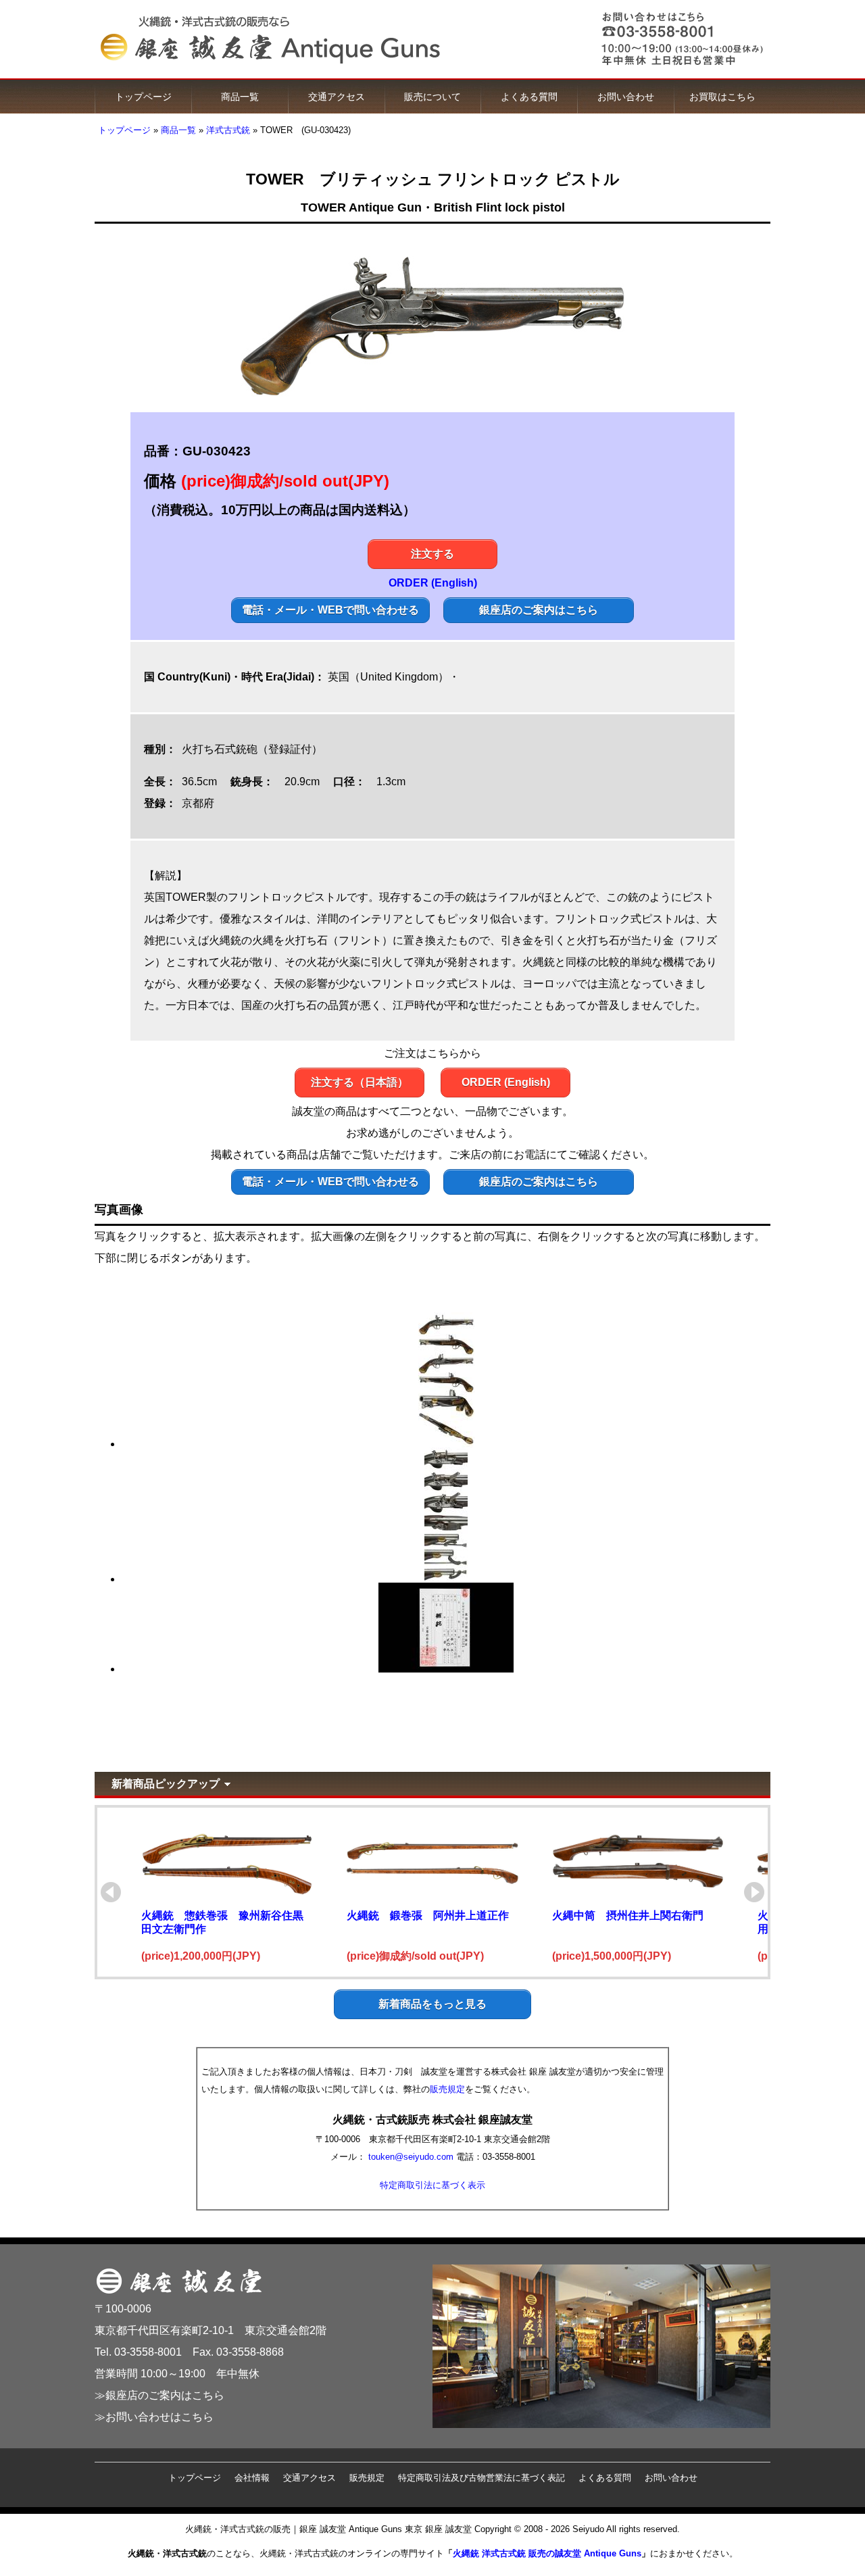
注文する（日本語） (360, 1082)
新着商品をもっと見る (432, 2004)
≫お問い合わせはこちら (154, 2417)
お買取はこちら (722, 97)
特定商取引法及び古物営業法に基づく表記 (481, 2478)
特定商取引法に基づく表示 (432, 2185)
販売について (432, 97)
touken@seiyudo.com (411, 2157)
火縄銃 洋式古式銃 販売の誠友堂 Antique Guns (547, 2553)
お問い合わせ (626, 97)
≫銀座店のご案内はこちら (159, 2395)
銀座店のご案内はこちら (539, 610)
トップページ (143, 97)
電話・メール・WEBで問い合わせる (330, 610)
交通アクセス (337, 97)
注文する (432, 554)
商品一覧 (240, 97)
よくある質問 (529, 97)
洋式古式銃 (228, 130)
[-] (446, 1444)
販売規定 (447, 2089)
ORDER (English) (433, 583)
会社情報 (252, 2478)
